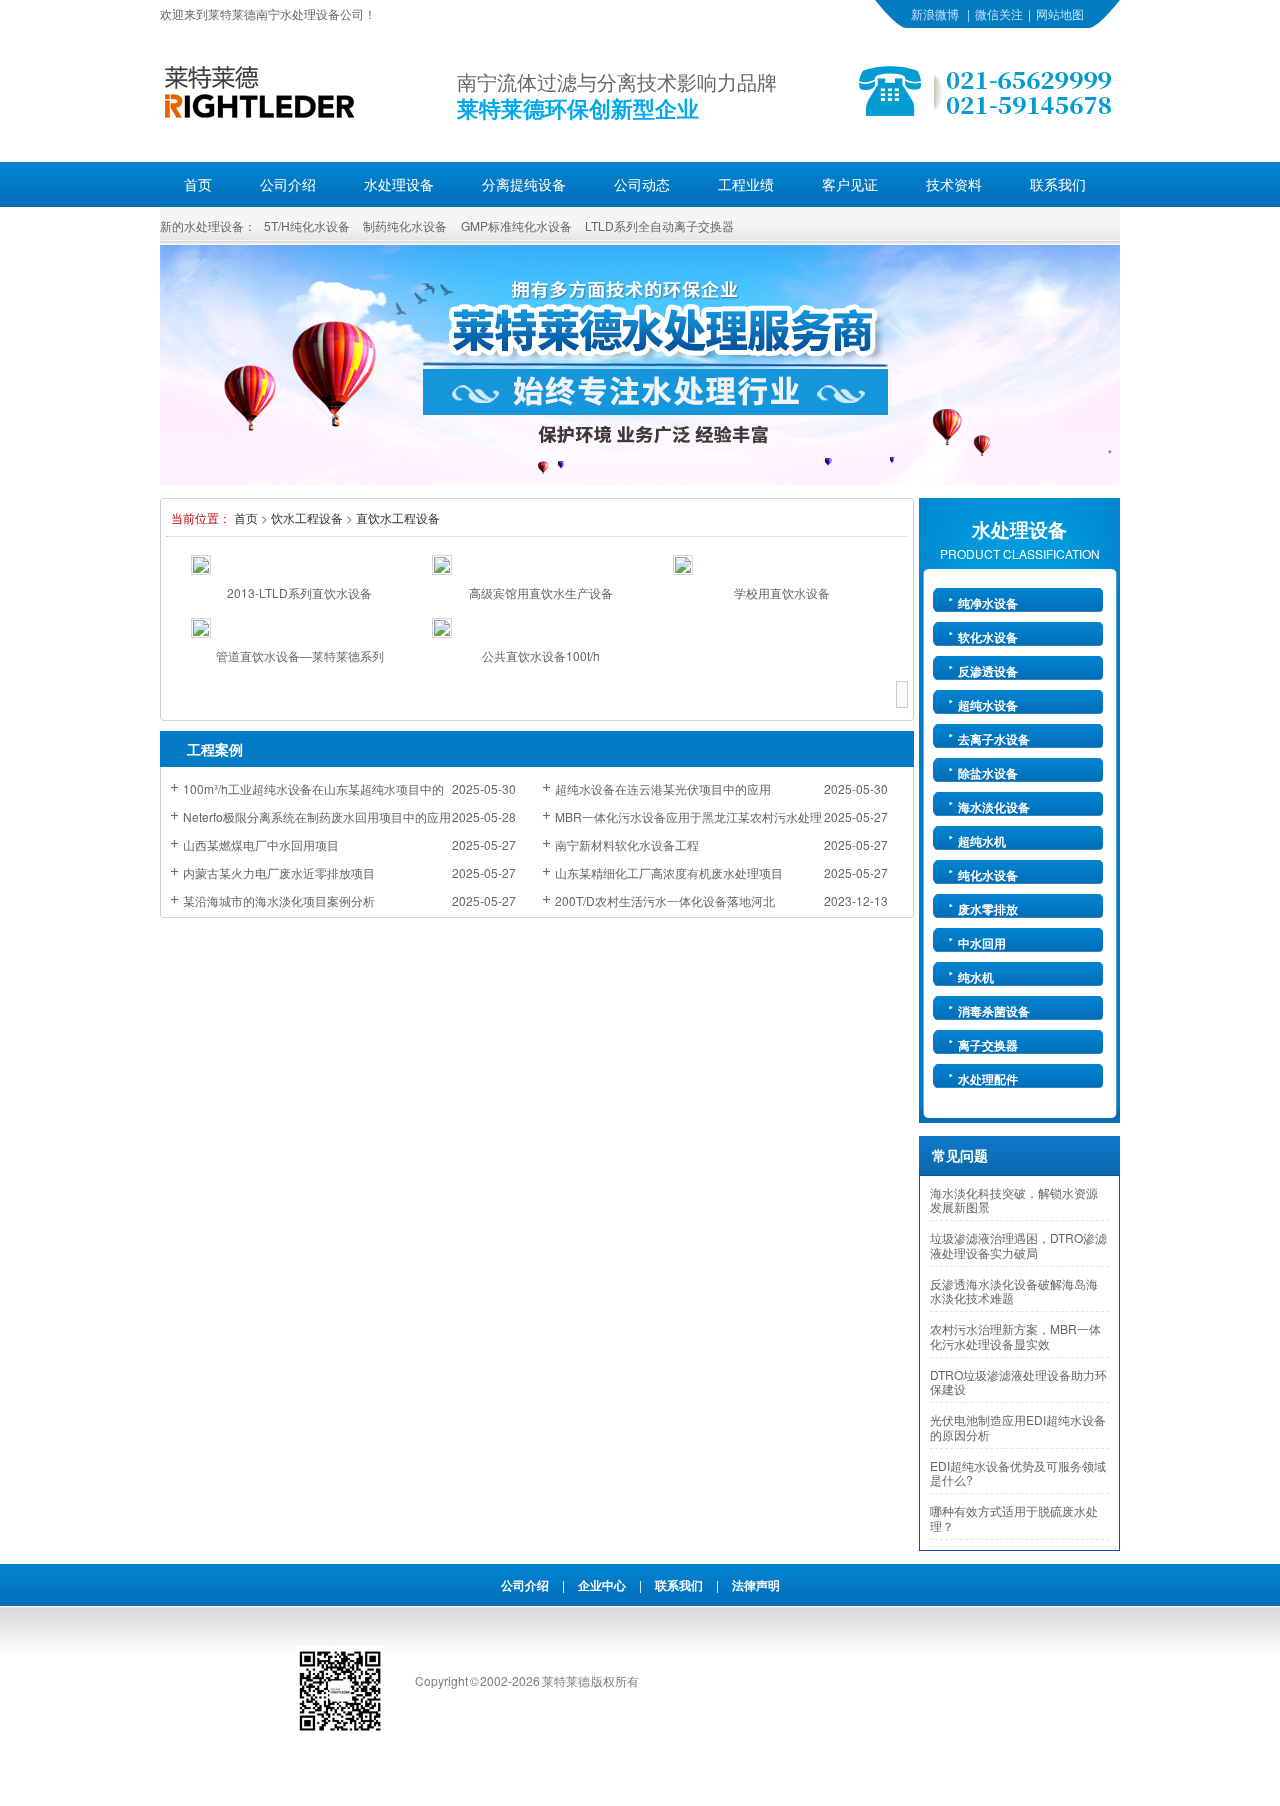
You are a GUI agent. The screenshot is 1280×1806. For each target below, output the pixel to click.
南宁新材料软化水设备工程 (627, 844)
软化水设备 (988, 637)
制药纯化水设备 (405, 225)
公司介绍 (288, 184)
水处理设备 (399, 184)
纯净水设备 (988, 603)
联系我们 (1058, 184)
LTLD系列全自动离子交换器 (659, 225)
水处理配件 (988, 1079)
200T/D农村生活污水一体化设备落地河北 (665, 900)
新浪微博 (935, 13)
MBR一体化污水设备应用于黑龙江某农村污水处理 (688, 816)
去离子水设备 (994, 739)
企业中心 (602, 1585)
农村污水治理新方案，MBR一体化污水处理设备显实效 (1015, 1336)
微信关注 (999, 13)
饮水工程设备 (307, 517)
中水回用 (982, 943)
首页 (198, 184)
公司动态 (642, 184)
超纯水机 (982, 841)
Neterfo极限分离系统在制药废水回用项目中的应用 (317, 816)
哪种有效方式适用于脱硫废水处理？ (1014, 1518)
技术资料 (954, 184)
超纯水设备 (988, 705)
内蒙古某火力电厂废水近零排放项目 (279, 872)
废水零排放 (988, 909)
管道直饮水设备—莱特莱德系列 (300, 655)
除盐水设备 (988, 773)
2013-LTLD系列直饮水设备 (299, 592)
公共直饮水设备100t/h (541, 655)
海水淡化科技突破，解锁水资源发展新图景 (1014, 1200)
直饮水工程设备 (398, 517)
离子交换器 (988, 1045)
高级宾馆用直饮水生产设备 (541, 592)
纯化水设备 (988, 875)
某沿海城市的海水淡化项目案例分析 (279, 900)
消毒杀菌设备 (994, 1011)
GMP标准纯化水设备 (516, 225)
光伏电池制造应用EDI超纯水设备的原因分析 (1018, 1427)
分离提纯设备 (524, 184)
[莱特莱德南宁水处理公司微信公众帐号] (340, 1730)
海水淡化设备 (994, 807)
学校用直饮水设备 (782, 592)
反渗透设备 (988, 671)
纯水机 (976, 977)
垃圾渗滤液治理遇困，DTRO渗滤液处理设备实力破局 (1018, 1245)
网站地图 (1060, 13)
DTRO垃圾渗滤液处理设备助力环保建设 (1018, 1382)
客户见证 (850, 184)
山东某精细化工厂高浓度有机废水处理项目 (669, 872)
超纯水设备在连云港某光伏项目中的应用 (663, 788)
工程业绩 (746, 184)
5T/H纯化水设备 (307, 225)
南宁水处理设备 (298, 13)
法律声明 (756, 1585)
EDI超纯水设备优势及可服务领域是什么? (1018, 1473)
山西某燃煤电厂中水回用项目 (261, 844)
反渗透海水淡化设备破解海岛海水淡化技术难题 (1014, 1291)
